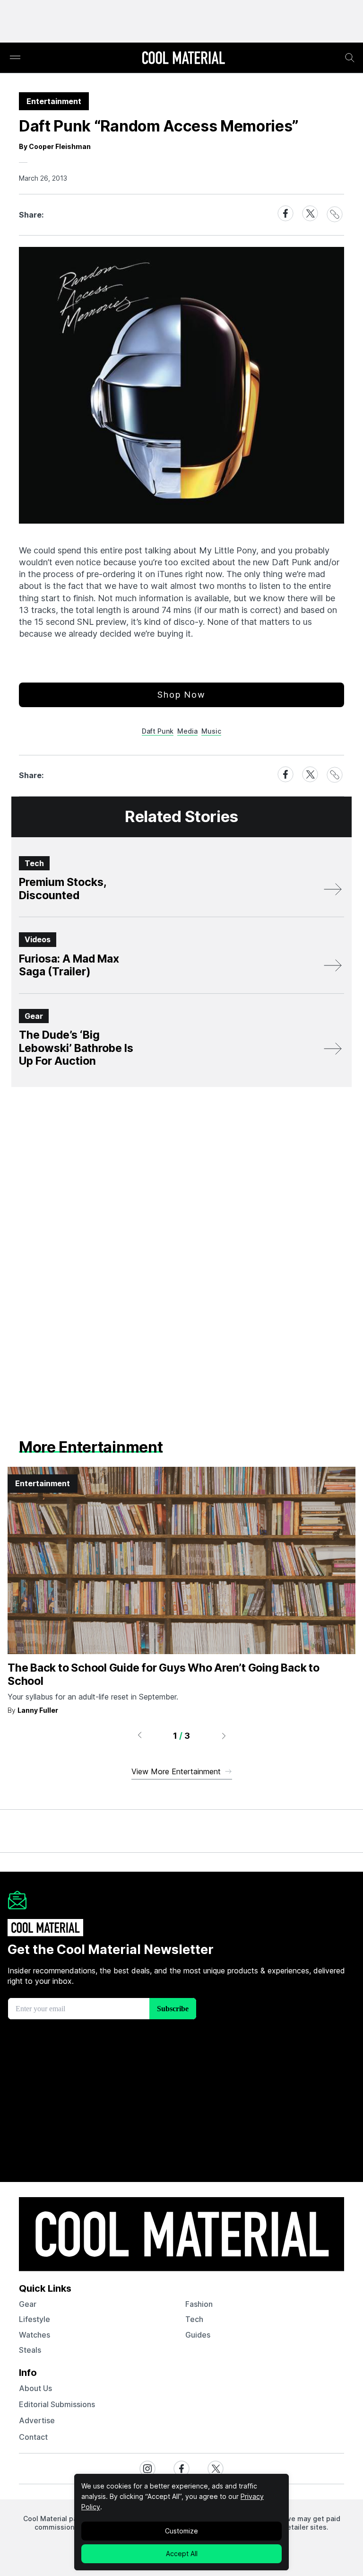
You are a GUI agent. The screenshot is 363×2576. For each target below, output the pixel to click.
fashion (199, 2304)
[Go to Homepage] (183, 59)
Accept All (182, 2554)
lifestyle (35, 2319)
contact (33, 2437)
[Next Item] (224, 1735)
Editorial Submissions (57, 2404)
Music (211, 731)
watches (35, 2335)
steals (30, 2350)
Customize (181, 2531)
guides (198, 2335)
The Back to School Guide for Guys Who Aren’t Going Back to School (164, 1674)
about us (35, 2388)
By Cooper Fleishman (55, 146)
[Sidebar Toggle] (15, 58)
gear (28, 2304)
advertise (37, 2420)
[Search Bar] (350, 58)
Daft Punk (158, 731)
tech (194, 2319)
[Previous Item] (139, 1735)
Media (187, 731)
